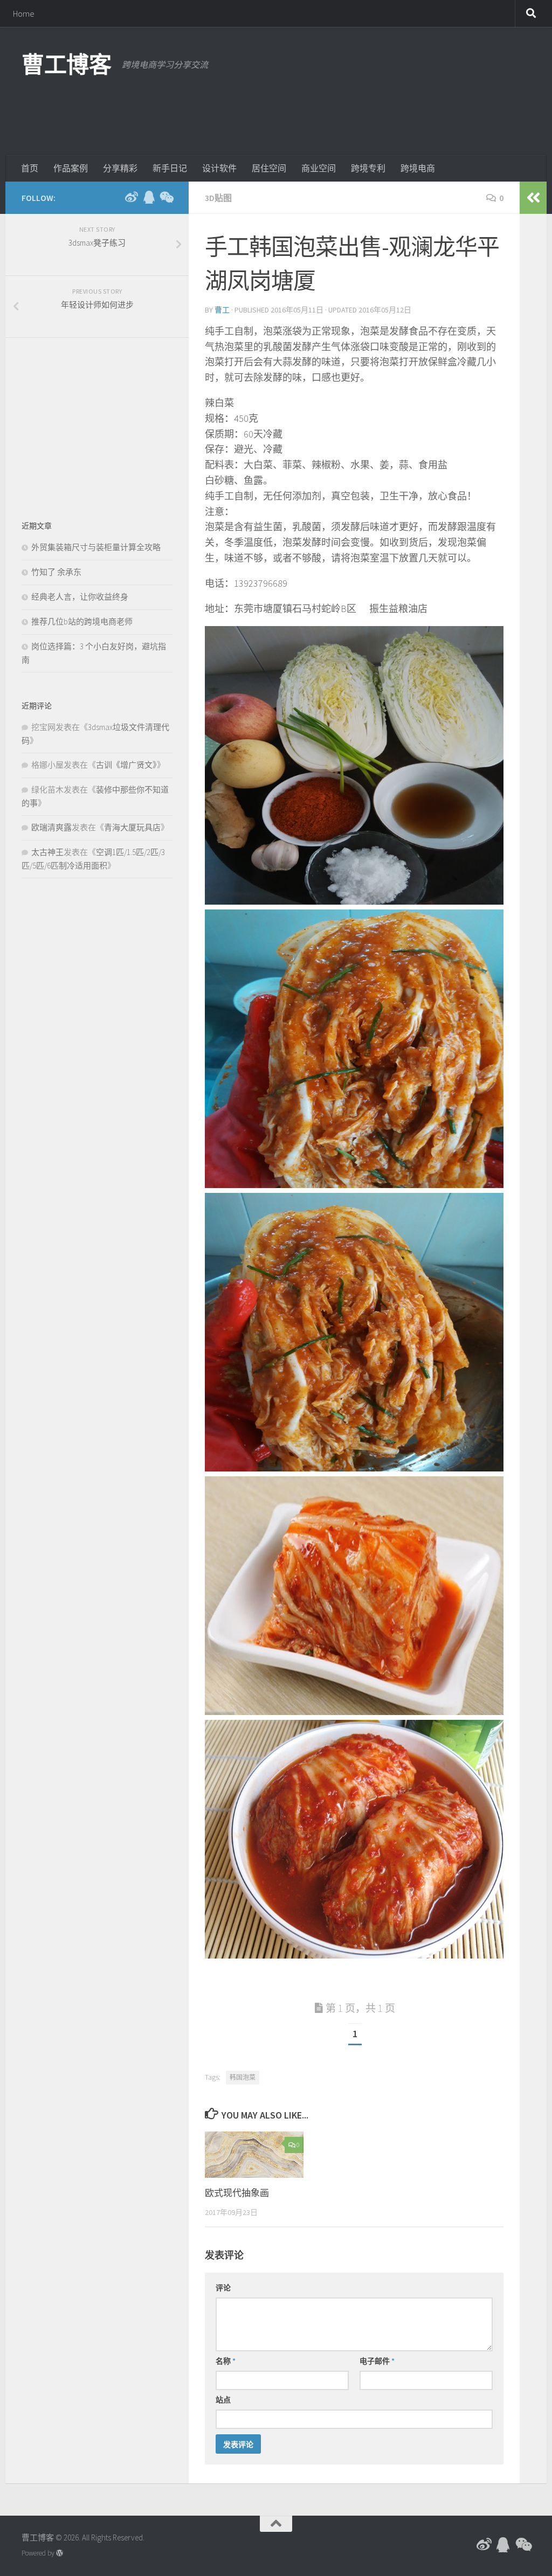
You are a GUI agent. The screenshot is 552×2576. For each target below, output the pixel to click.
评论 (223, 2288)
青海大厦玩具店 (132, 827)
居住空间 (269, 168)
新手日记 (170, 168)
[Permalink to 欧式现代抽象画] (254, 2155)
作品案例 (71, 168)
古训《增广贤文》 (126, 765)
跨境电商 (418, 168)
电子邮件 (377, 2361)
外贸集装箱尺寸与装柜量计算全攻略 (96, 547)
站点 (223, 2400)
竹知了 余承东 (56, 572)
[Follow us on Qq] (149, 197)
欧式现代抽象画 (237, 2193)
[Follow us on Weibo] (132, 197)
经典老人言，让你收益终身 (80, 597)
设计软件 (219, 168)
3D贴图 (218, 198)
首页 (30, 168)
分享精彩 (120, 168)
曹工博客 (66, 65)
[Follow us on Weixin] (166, 197)
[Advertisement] (334, 110)
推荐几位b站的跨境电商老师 (82, 622)
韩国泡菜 (243, 2077)
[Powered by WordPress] (60, 2553)
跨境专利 (368, 168)
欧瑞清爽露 (51, 827)
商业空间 (319, 168)
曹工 (222, 310)
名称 (226, 2361)
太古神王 (47, 852)
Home (24, 13)
